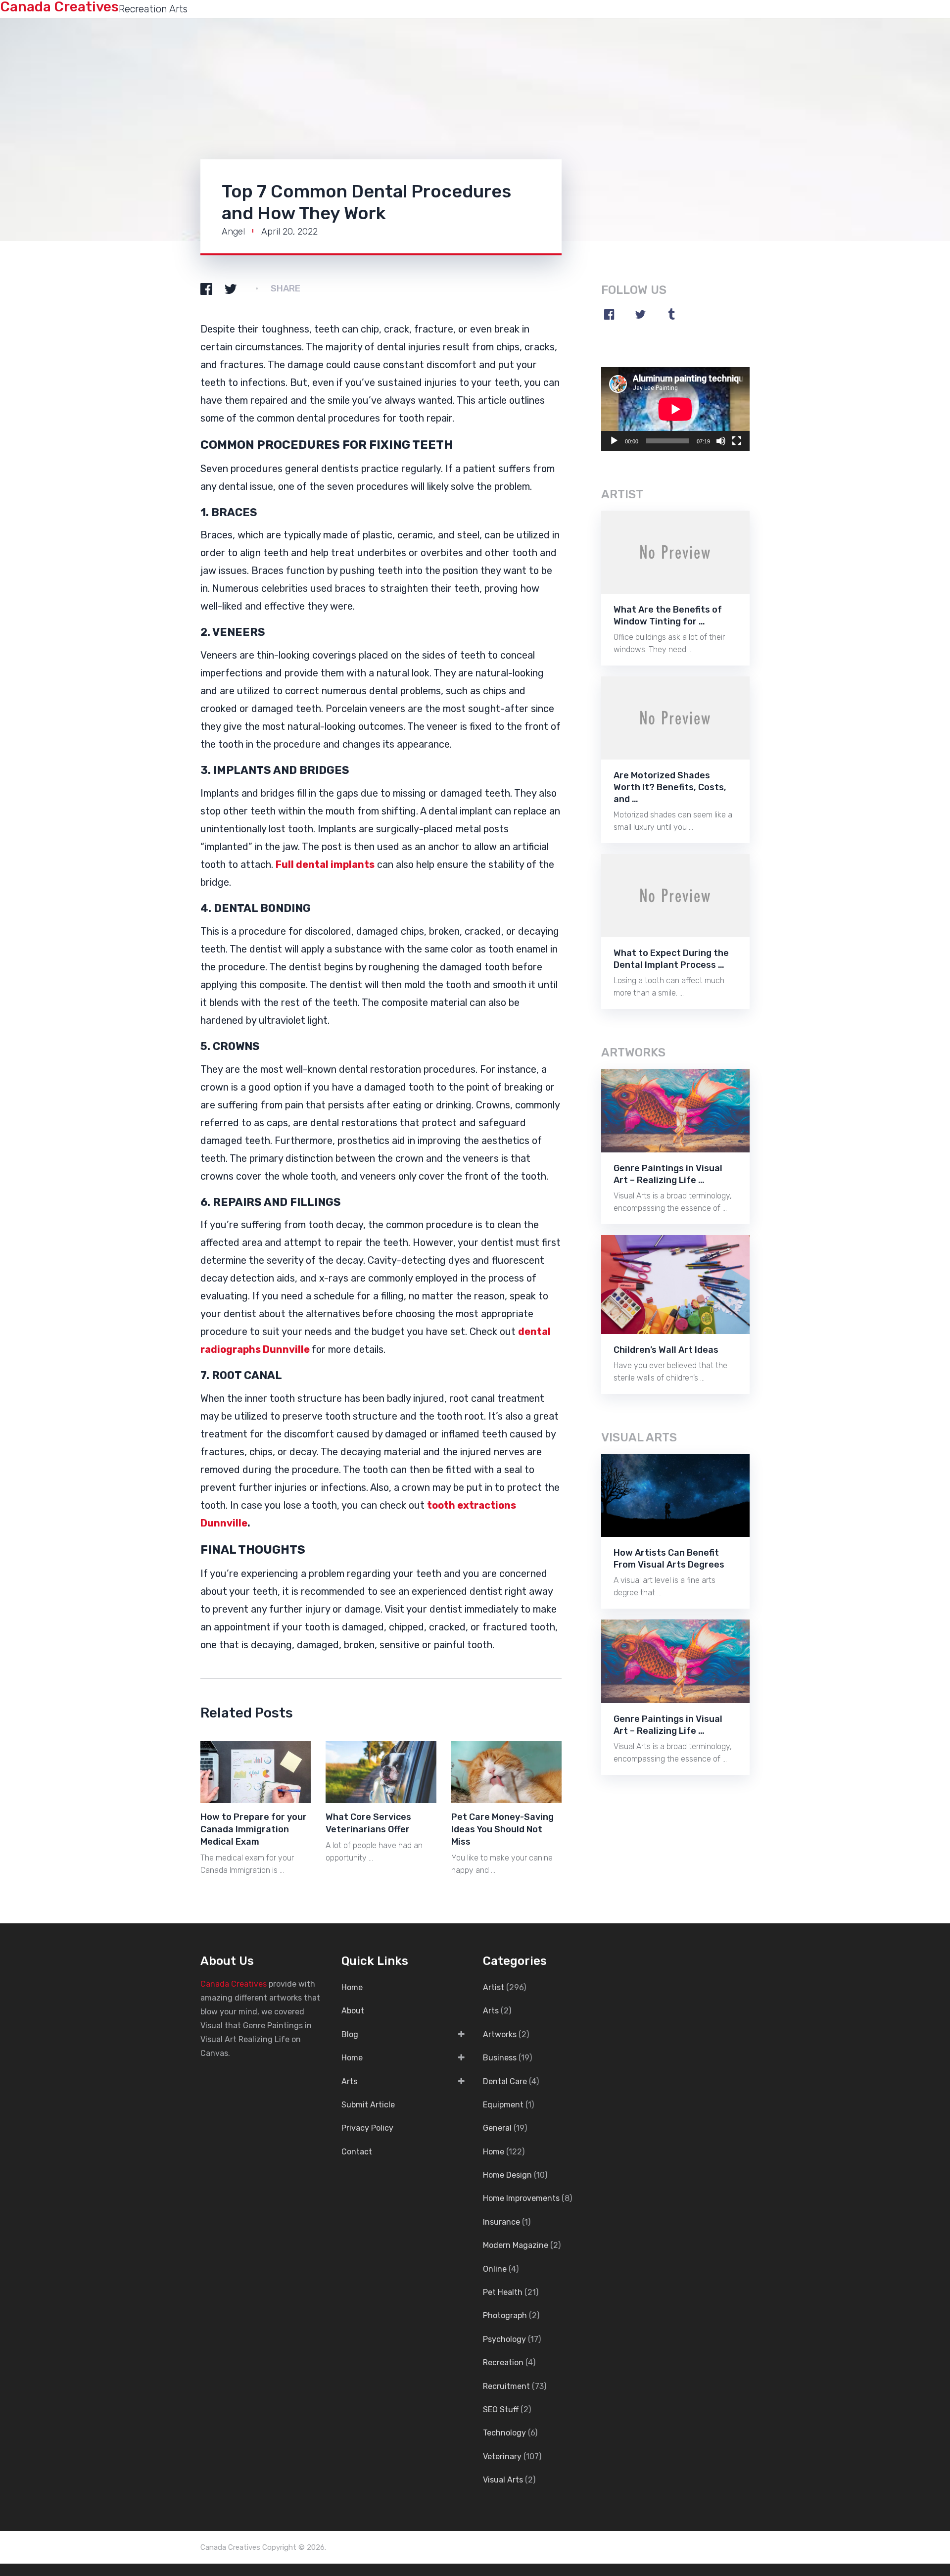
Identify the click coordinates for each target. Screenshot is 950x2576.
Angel (233, 232)
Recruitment (506, 2386)
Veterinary (502, 2457)
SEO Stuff (501, 2409)
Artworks (500, 2034)
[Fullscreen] (737, 441)
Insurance (501, 2222)
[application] (675, 409)
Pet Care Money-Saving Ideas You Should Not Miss (502, 1829)
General (497, 2128)
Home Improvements (521, 2198)
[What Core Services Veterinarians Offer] (381, 1772)
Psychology (504, 2339)
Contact (357, 2152)
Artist (494, 1987)
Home (352, 1987)
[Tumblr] (671, 314)
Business (500, 2058)
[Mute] (721, 441)
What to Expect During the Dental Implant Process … (671, 959)
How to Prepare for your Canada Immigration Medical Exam (254, 1829)
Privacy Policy (367, 2128)
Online (495, 2269)
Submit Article (368, 2105)
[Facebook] (609, 314)
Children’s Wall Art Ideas (666, 1350)
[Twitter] (640, 314)
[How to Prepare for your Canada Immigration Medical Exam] (256, 1772)
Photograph (505, 2315)
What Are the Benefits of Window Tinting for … (668, 616)
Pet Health (503, 2292)
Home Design (507, 2175)
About (353, 2011)
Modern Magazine (516, 2245)
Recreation (503, 2362)
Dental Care (505, 2081)
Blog (350, 2034)
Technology (504, 2433)
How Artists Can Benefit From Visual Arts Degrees (669, 1559)
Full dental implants (325, 864)
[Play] (614, 441)
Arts (349, 2081)
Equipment (503, 2105)
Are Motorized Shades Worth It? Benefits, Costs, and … (670, 787)
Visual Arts (503, 2480)
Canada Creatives (234, 1984)
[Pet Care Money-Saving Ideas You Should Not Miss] (506, 1772)
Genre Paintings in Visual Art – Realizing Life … (668, 1174)
